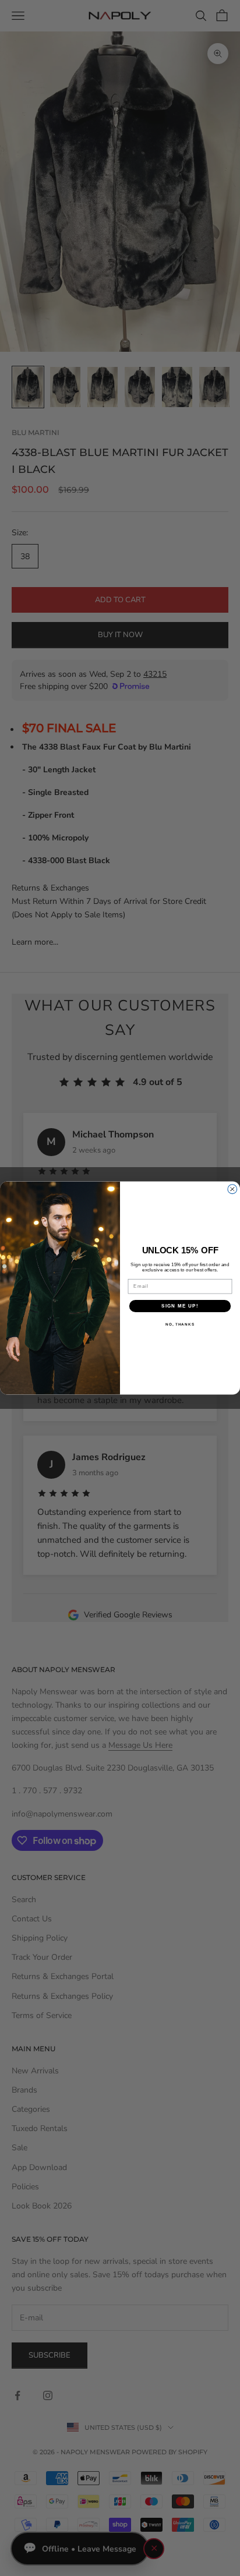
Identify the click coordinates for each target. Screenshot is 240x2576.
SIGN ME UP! (180, 1305)
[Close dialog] (232, 1189)
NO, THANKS (180, 1324)
